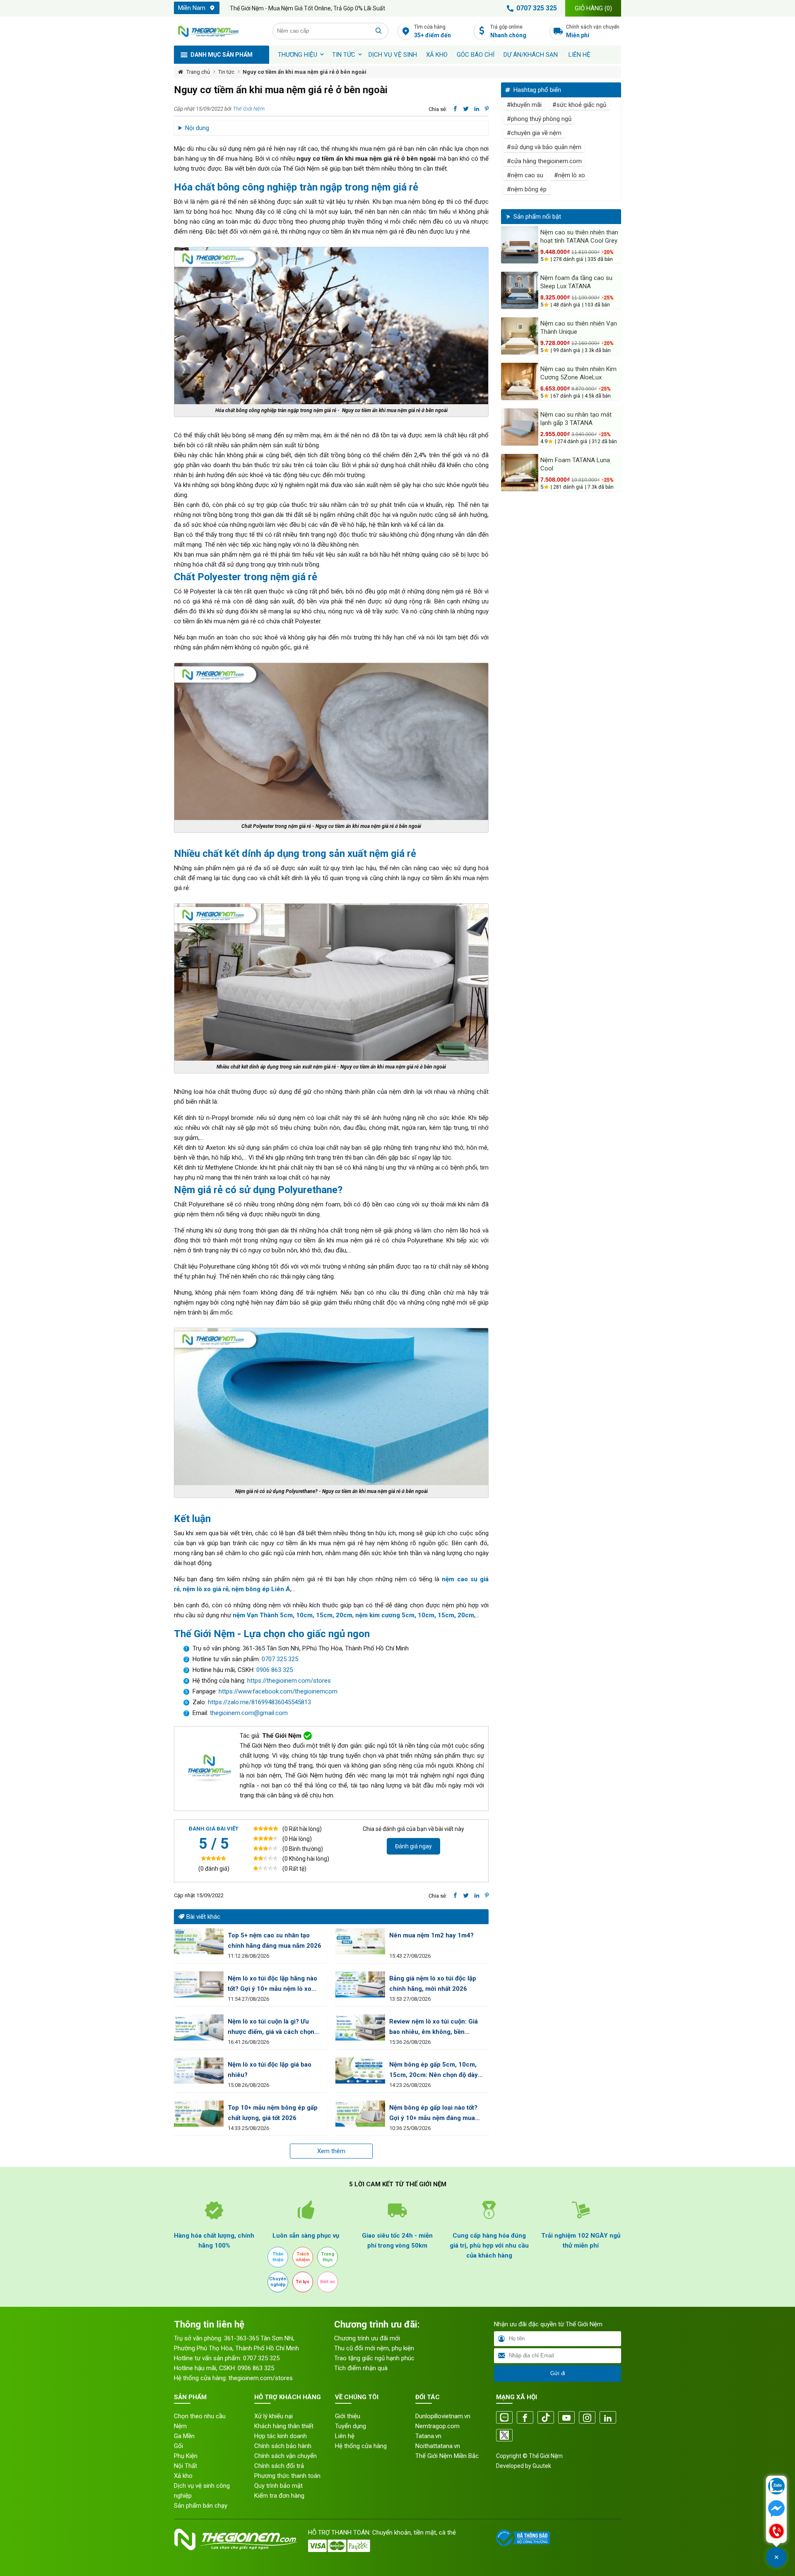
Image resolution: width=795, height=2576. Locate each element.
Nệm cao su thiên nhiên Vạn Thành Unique (579, 328)
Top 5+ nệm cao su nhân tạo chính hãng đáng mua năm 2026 (275, 1940)
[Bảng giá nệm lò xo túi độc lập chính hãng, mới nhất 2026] (360, 1984)
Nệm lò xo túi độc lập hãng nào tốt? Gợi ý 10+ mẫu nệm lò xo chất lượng (272, 1984)
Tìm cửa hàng (432, 31)
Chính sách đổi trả (279, 2466)
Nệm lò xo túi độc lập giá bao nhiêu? (270, 2070)
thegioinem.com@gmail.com (249, 1713)
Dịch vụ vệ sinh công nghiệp (202, 2491)
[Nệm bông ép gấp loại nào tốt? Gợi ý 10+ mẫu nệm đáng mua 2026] (360, 2114)
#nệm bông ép (527, 189)
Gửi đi (558, 2373)
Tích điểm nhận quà (361, 2368)
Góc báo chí (476, 55)
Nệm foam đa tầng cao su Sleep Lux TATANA (576, 282)
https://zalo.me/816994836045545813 (259, 1702)
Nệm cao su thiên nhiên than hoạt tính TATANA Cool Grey (579, 236)
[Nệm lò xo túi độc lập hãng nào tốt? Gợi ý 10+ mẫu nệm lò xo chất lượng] (199, 1984)
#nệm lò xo (570, 175)
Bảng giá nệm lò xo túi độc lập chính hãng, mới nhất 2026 (433, 1984)
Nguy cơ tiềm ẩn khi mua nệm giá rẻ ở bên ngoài (305, 72)
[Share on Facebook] (455, 109)
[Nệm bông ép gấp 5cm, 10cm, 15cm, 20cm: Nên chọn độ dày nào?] (360, 2071)
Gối (178, 2446)
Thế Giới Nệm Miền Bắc (447, 2456)
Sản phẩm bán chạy (201, 2506)
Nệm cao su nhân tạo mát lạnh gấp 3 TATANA (576, 419)
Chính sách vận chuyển (593, 31)
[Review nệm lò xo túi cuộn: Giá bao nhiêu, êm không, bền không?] (360, 2027)
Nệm (180, 2426)
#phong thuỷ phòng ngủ (539, 119)
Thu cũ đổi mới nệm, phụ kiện (374, 2348)
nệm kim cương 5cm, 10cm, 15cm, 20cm (415, 1615)
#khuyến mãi (524, 105)
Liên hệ (579, 55)
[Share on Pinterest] (487, 109)
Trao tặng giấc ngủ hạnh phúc (374, 2358)
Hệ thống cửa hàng (361, 2446)
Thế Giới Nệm (249, 109)
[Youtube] (566, 2418)
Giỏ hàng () (593, 8)
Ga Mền (184, 2436)
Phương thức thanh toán (287, 2476)
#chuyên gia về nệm (534, 133)
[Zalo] (504, 2418)
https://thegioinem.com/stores (289, 1681)
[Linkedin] (608, 2418)
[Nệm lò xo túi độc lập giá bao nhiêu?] (199, 2071)
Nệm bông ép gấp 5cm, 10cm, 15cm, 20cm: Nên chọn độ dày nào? (434, 2071)
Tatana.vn (428, 2436)
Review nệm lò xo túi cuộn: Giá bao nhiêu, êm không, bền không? (434, 2027)
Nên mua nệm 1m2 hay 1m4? (431, 1935)
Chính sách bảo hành (283, 2446)
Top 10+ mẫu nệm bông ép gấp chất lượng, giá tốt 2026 (273, 2113)
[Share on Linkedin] (477, 109)
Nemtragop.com (437, 2426)
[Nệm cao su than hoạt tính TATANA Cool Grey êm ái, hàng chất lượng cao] (520, 245)
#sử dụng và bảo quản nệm (544, 147)
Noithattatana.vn (438, 2446)
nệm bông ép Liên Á (261, 1589)
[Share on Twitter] (466, 109)
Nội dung (197, 128)
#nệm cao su (525, 175)
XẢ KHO (437, 55)
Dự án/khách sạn (531, 55)
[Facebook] (525, 2418)
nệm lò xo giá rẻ (206, 1589)
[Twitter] (504, 2436)
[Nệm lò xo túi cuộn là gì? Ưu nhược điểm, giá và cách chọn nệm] (199, 2027)
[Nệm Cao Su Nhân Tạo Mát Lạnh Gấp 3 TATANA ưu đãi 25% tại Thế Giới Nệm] (520, 427)
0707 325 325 (537, 8)
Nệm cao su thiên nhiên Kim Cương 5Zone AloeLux (578, 373)
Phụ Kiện (186, 2456)
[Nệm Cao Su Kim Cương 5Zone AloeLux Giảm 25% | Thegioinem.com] (520, 381)
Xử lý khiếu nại (273, 2416)
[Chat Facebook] (776, 2509)
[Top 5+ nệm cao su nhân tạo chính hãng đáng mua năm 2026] (199, 1941)
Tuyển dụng (351, 2426)
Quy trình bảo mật (278, 2486)
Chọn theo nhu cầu (200, 2416)
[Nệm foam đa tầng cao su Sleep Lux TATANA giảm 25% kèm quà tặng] (520, 290)
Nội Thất (185, 2466)
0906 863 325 (275, 1670)
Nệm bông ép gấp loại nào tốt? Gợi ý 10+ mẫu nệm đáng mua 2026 (433, 2114)
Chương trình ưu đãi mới (367, 2338)
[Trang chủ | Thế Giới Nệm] (219, 31)
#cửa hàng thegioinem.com (544, 161)
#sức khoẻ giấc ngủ (579, 105)
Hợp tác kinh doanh (281, 2436)
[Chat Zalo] (776, 2487)
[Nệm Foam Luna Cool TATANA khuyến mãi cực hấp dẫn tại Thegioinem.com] (520, 473)
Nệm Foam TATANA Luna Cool (575, 464)
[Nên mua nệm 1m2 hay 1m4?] (360, 1941)
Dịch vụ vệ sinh (393, 55)
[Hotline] (776, 2532)
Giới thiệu (348, 2416)
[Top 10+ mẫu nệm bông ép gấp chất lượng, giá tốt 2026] (199, 2114)
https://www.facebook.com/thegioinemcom (278, 1691)
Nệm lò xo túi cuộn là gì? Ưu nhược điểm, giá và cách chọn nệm (271, 2027)
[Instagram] (587, 2418)
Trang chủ (198, 72)
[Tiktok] (546, 2418)
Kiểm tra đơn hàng (279, 2496)
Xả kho (183, 2476)
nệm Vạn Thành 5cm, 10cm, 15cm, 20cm (293, 1615)
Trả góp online (508, 31)
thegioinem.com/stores (261, 2378)
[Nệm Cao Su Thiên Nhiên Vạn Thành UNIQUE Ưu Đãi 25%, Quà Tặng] (520, 336)
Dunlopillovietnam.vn (443, 2416)
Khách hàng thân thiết (284, 2426)
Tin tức (344, 55)
